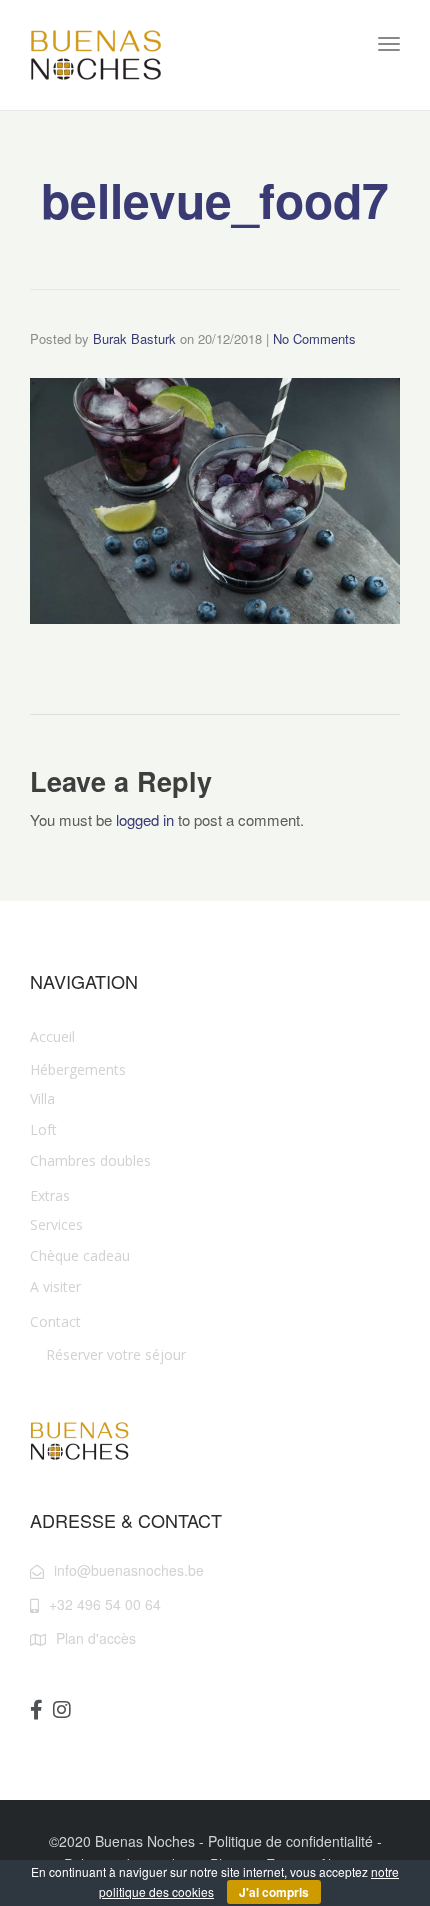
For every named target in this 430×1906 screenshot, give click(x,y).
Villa (42, 1098)
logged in (145, 819)
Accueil (52, 1036)
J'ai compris (274, 1892)
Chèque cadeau (80, 1255)
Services (56, 1224)
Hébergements (78, 1069)
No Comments (314, 338)
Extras (50, 1195)
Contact (55, 1321)
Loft (43, 1129)
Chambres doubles (90, 1160)
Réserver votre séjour (116, 1354)
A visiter (55, 1286)
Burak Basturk (134, 338)
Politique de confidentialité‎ (290, 1841)
